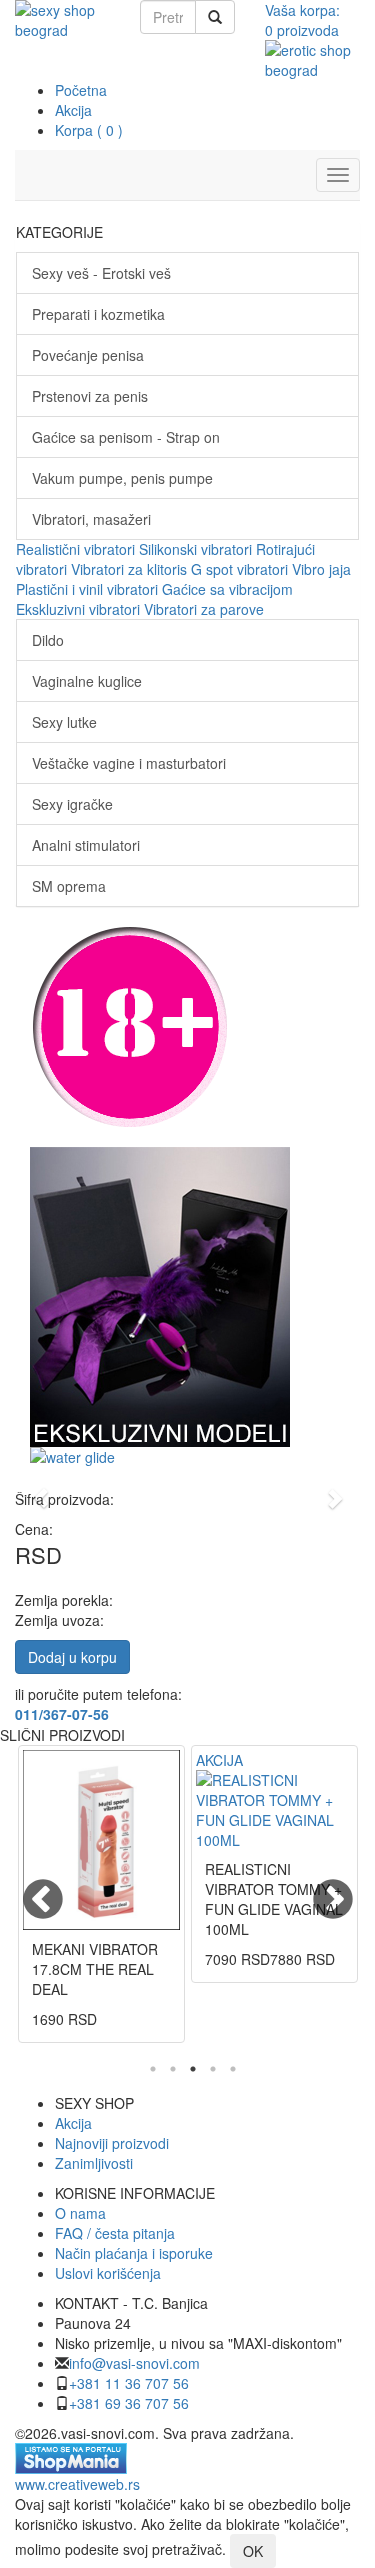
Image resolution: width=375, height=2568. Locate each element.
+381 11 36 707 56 (129, 2383)
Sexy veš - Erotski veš (101, 273)
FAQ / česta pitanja (115, 2233)
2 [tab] (173, 2069)
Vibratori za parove (204, 609)
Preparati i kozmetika (98, 314)
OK (253, 2551)
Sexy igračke (72, 804)
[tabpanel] (101, 1903)
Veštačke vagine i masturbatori (129, 763)
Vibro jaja (321, 569)
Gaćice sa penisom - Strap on (126, 437)
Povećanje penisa (88, 355)
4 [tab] (213, 2069)
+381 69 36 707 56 (129, 2403)
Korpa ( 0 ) (89, 130)
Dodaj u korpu (72, 1657)
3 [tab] (193, 2069)
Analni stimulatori (86, 845)
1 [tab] (153, 2069)
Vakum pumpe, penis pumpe (122, 478)
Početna (81, 90)
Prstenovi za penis (90, 396)
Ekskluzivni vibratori (78, 609)
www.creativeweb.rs (77, 2484)
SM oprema (69, 886)
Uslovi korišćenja (108, 2273)
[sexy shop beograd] (62, 20)
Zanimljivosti (94, 2163)
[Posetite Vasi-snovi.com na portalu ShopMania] (71, 2456)
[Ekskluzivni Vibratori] (187, 1297)
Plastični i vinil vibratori (87, 589)
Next (320, 1888)
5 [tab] (233, 2069)
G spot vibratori (239, 569)
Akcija (73, 110)
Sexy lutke (64, 722)
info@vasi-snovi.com (134, 2363)
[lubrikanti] (187, 1457)
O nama (80, 2213)
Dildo (48, 640)
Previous (30, 1888)
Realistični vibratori (75, 549)
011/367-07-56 (62, 1714)
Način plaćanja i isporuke (134, 2253)
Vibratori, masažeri (91, 519)
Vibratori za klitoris (129, 569)
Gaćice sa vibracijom (227, 589)
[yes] (215, 17)
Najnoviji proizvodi (112, 2143)
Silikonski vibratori (195, 549)
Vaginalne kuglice (87, 681)
